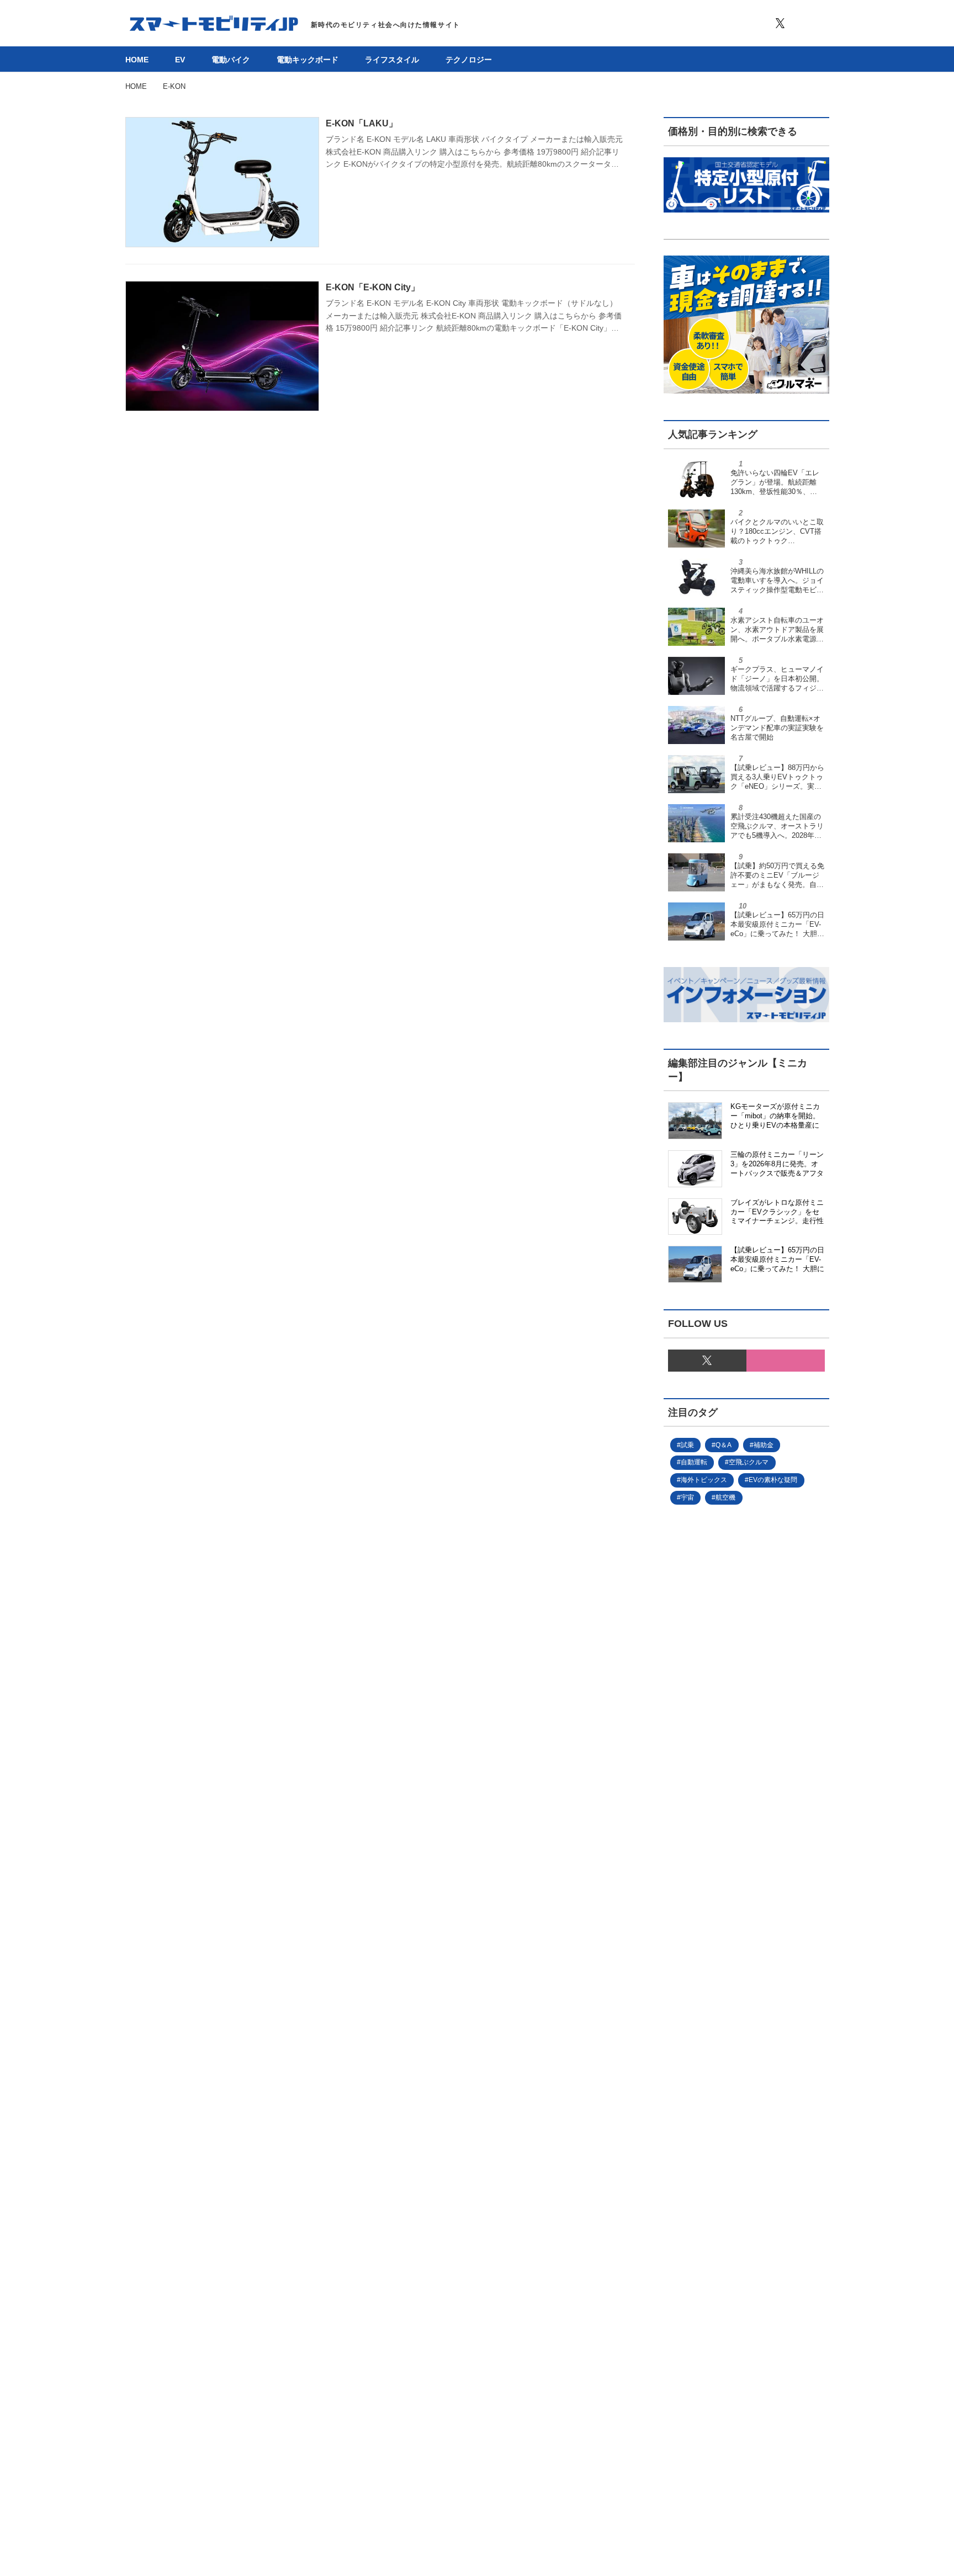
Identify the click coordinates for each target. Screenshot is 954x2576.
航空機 (725, 1497)
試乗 (687, 1445)
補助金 (764, 1445)
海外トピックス (704, 1480)
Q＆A (724, 1445)
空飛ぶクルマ (749, 1462)
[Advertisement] (728, 1885)
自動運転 (694, 1462)
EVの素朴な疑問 (773, 1480)
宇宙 (687, 1497)
